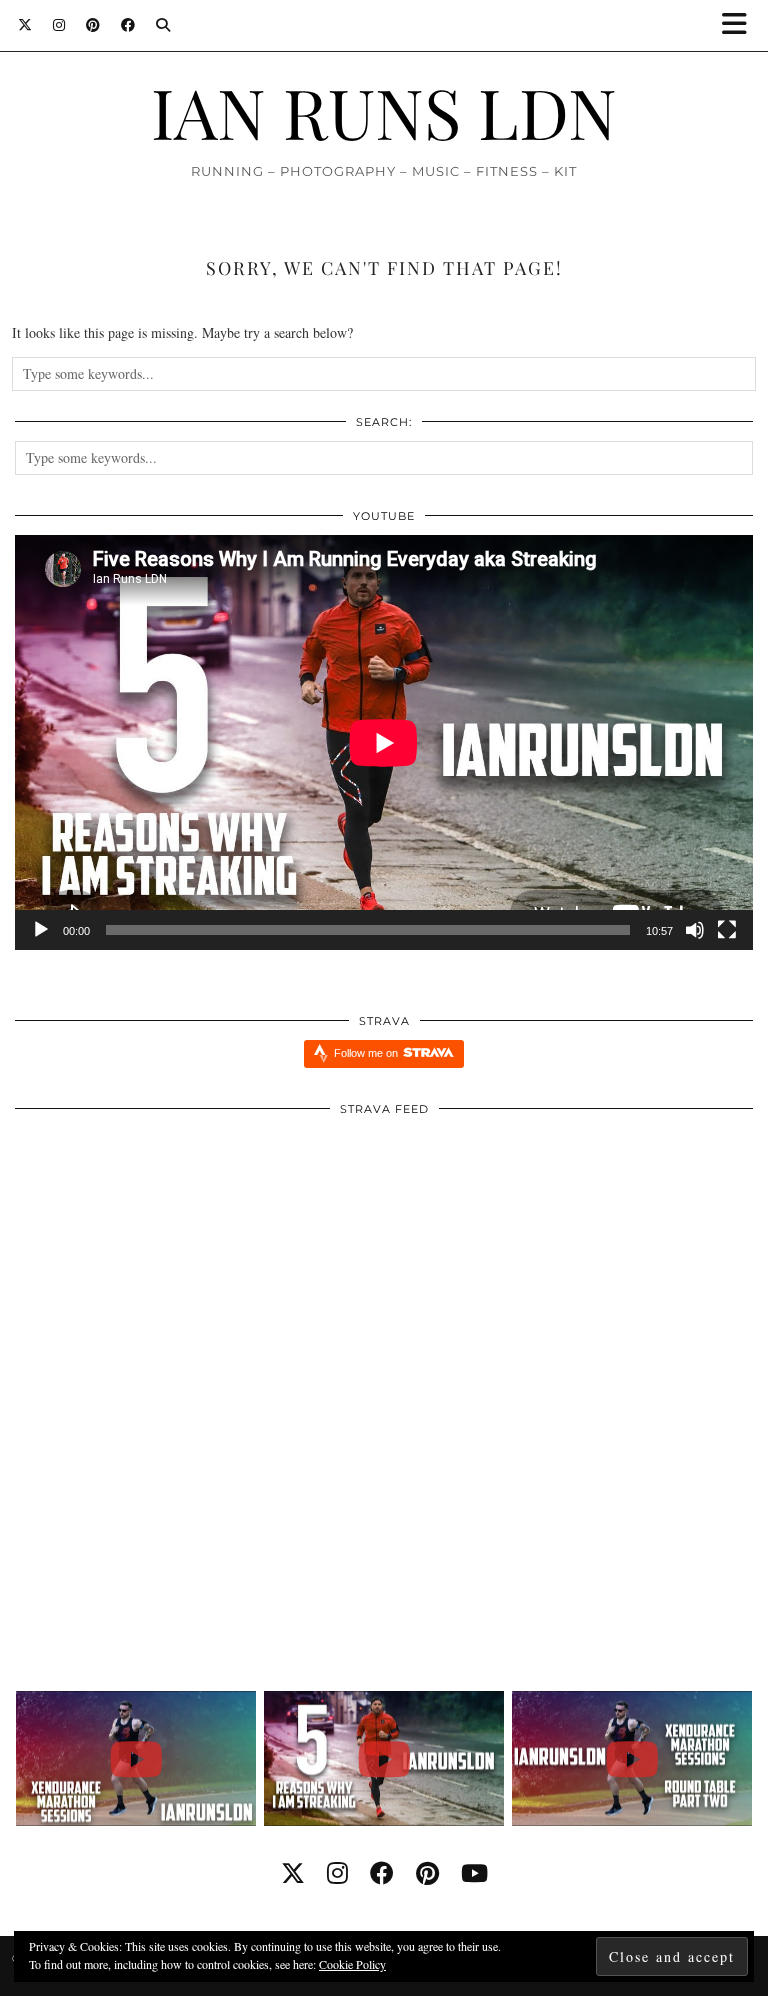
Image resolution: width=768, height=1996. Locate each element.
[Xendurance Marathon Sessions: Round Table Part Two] (632, 1758)
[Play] (41, 930)
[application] (384, 742)
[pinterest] (427, 1873)
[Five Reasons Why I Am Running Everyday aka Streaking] (384, 1758)
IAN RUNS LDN (384, 111)
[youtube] (474, 1873)
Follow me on (367, 1053)
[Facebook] (128, 25)
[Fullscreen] (727, 930)
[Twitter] (25, 25)
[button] (741, 25)
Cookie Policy (352, 1964)
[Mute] (695, 930)
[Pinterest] (93, 25)
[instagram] (337, 1873)
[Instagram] (59, 25)
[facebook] (382, 1873)
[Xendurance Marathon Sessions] (136, 1758)
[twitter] (293, 1873)
